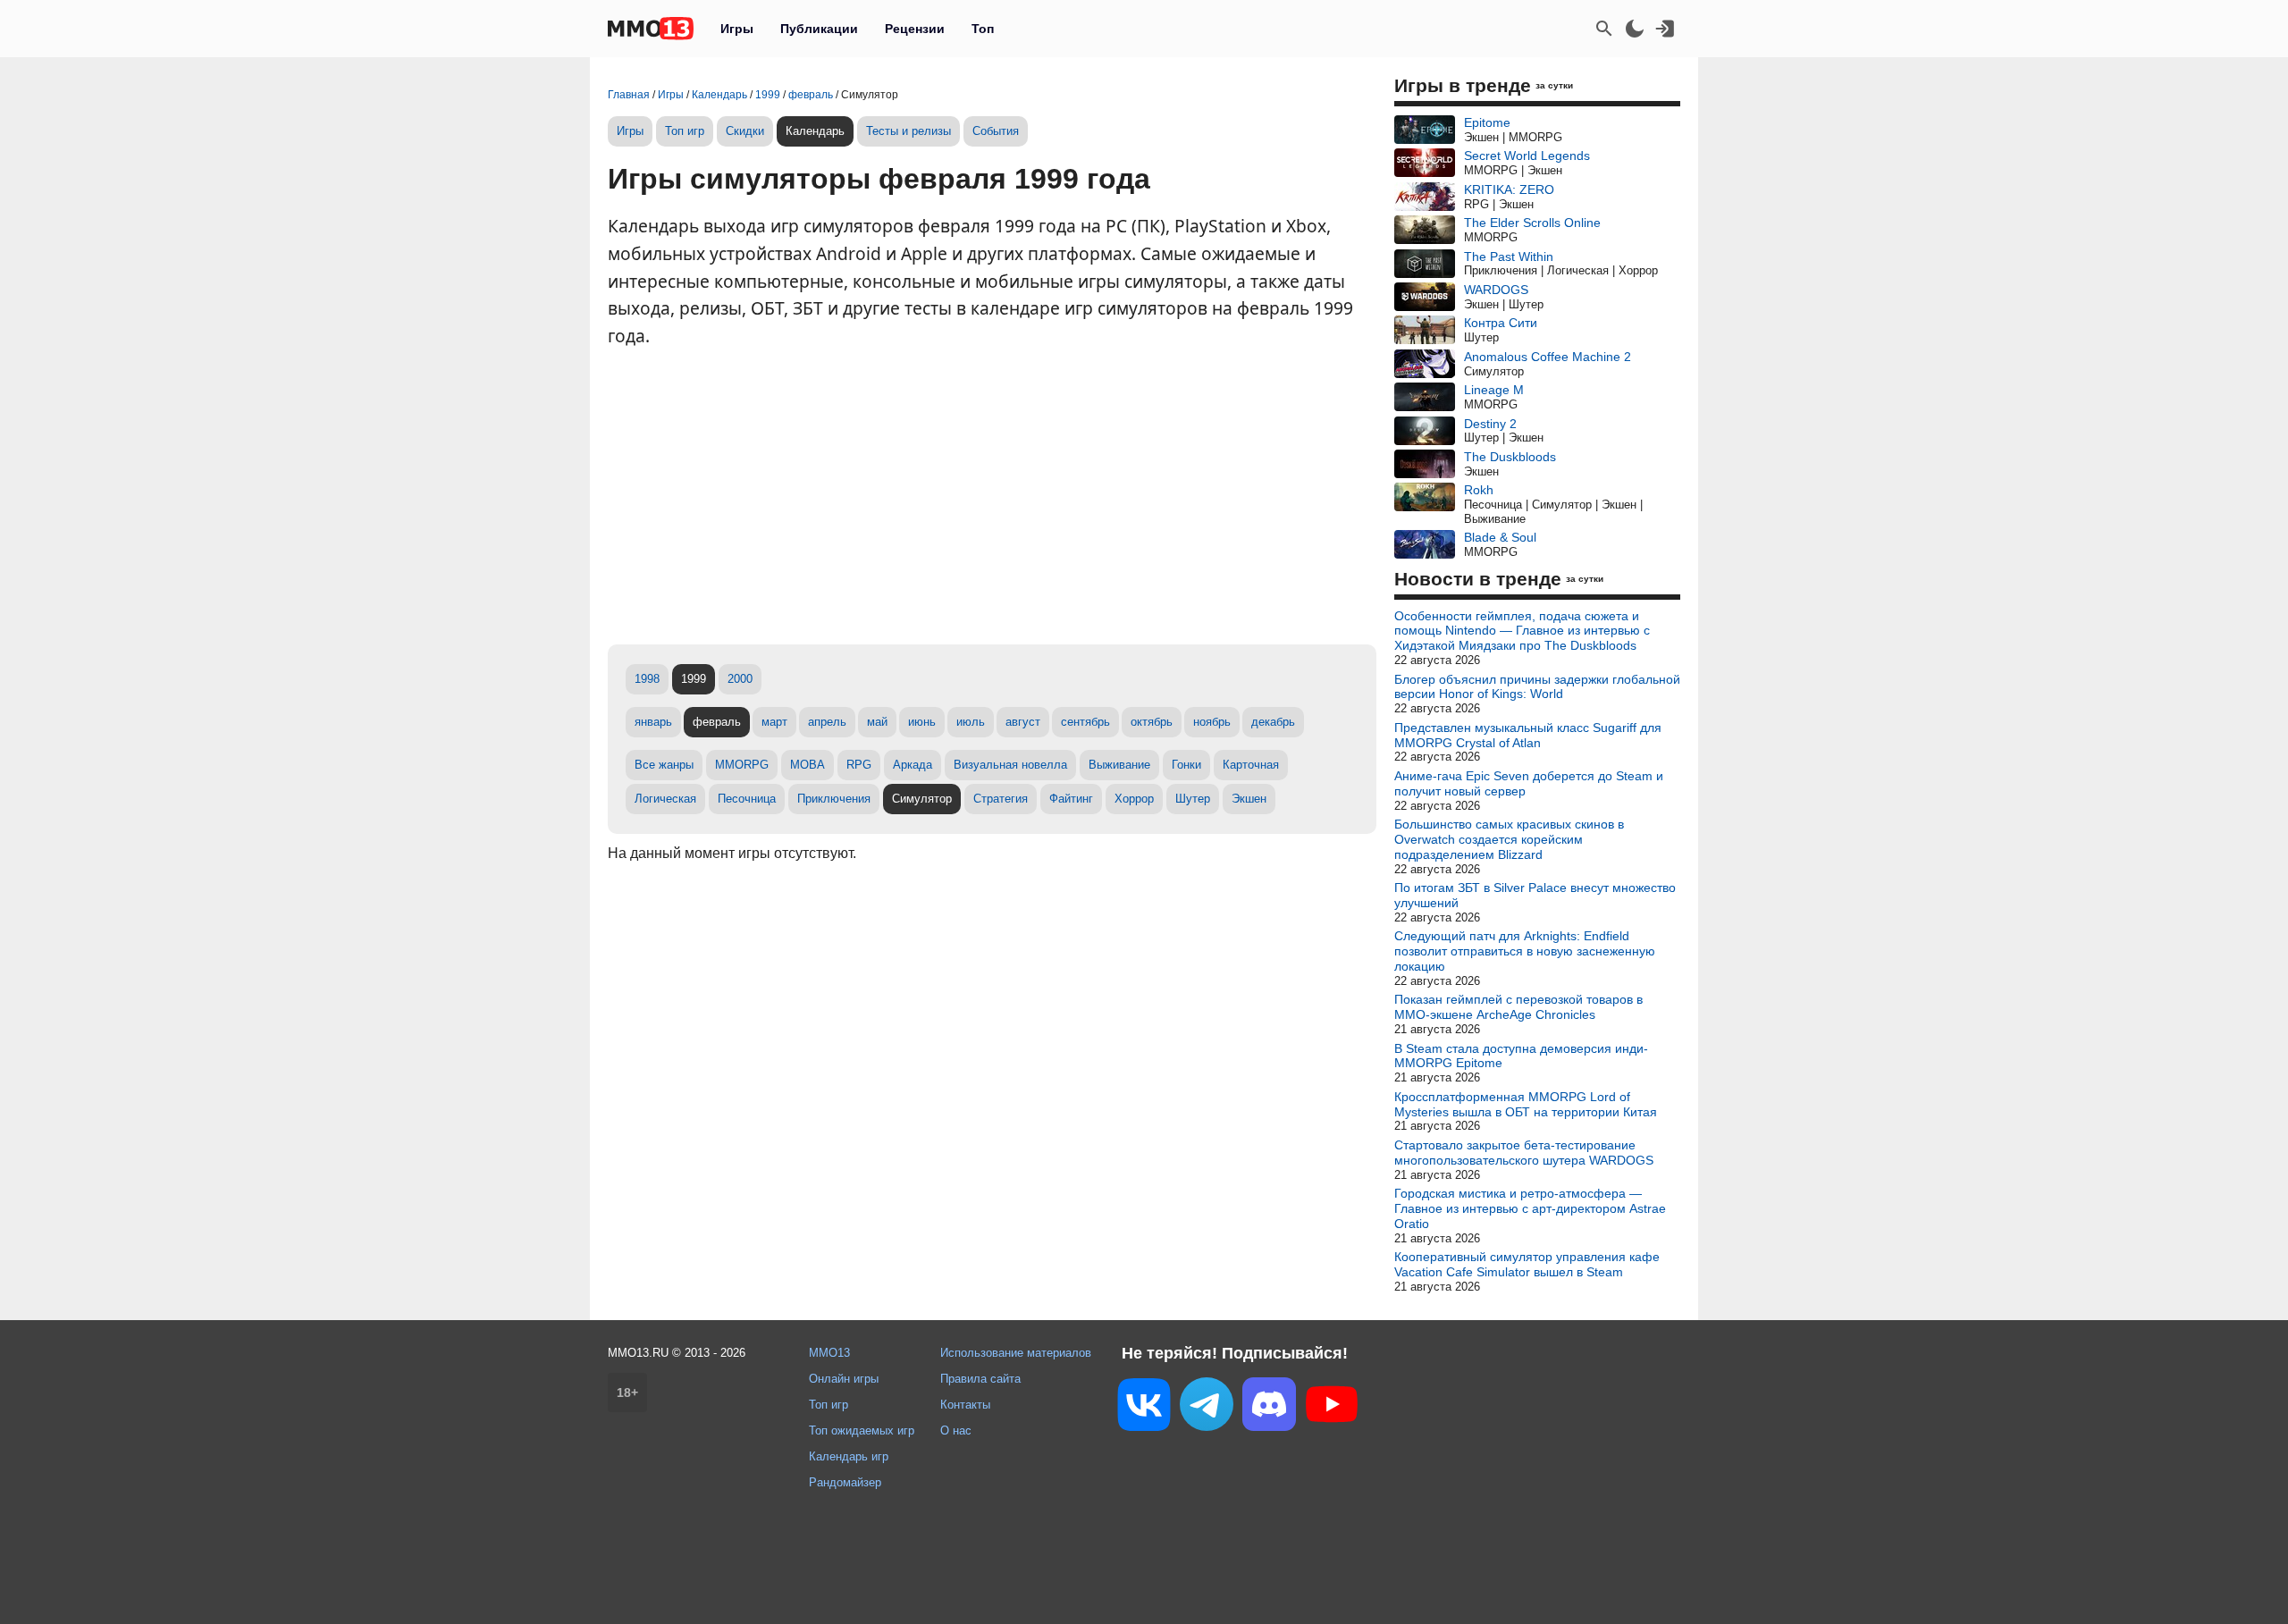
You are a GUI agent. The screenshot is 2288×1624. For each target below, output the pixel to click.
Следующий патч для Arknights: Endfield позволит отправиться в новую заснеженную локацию (1525, 951)
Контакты (965, 1405)
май (877, 722)
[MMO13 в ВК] (1144, 1408)
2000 (740, 679)
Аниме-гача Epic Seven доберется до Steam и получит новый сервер (1529, 783)
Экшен (1249, 799)
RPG (859, 765)
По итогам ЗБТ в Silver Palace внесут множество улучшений (1535, 895)
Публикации (819, 29)
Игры (737, 29)
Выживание (1119, 765)
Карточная (1251, 765)
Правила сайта (980, 1379)
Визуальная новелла (1010, 765)
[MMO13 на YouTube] (1332, 1408)
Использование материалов (1016, 1353)
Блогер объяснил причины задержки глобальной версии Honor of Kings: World (1537, 687)
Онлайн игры (844, 1379)
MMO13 (829, 1353)
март (774, 722)
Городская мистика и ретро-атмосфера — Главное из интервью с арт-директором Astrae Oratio (1530, 1208)
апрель (827, 722)
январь (653, 722)
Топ (983, 29)
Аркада (913, 765)
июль (971, 722)
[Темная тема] (1635, 29)
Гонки (1186, 765)
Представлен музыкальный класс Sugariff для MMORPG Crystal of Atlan (1528, 735)
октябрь (1152, 722)
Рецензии (915, 29)
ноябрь (1212, 722)
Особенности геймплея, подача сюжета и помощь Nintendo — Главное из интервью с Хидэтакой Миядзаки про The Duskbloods (1522, 631)
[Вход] (1665, 29)
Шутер (1193, 799)
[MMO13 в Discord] (1269, 1408)
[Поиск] (1604, 29)
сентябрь (1085, 722)
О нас (956, 1430)
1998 (647, 679)
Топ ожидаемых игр (862, 1430)
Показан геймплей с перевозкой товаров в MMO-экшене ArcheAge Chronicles (1518, 1007)
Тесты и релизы (908, 131)
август (1023, 722)
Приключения (834, 799)
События (996, 131)
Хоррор (1134, 799)
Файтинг (1071, 799)
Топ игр (685, 131)
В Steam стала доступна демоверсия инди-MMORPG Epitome (1521, 1056)
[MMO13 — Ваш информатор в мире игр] (651, 29)
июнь (922, 722)
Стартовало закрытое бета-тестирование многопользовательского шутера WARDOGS (1524, 1153)
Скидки (745, 131)
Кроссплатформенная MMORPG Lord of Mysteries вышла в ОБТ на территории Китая (1526, 1104)
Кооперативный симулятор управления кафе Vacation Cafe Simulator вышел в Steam (1527, 1264)
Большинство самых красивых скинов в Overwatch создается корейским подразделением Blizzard (1509, 839)
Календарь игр (849, 1456)
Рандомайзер (845, 1482)
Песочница (747, 799)
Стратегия (1001, 799)
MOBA (808, 765)
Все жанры (664, 765)
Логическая (665, 799)
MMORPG (742, 765)
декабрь (1273, 722)
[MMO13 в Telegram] (1207, 1408)
